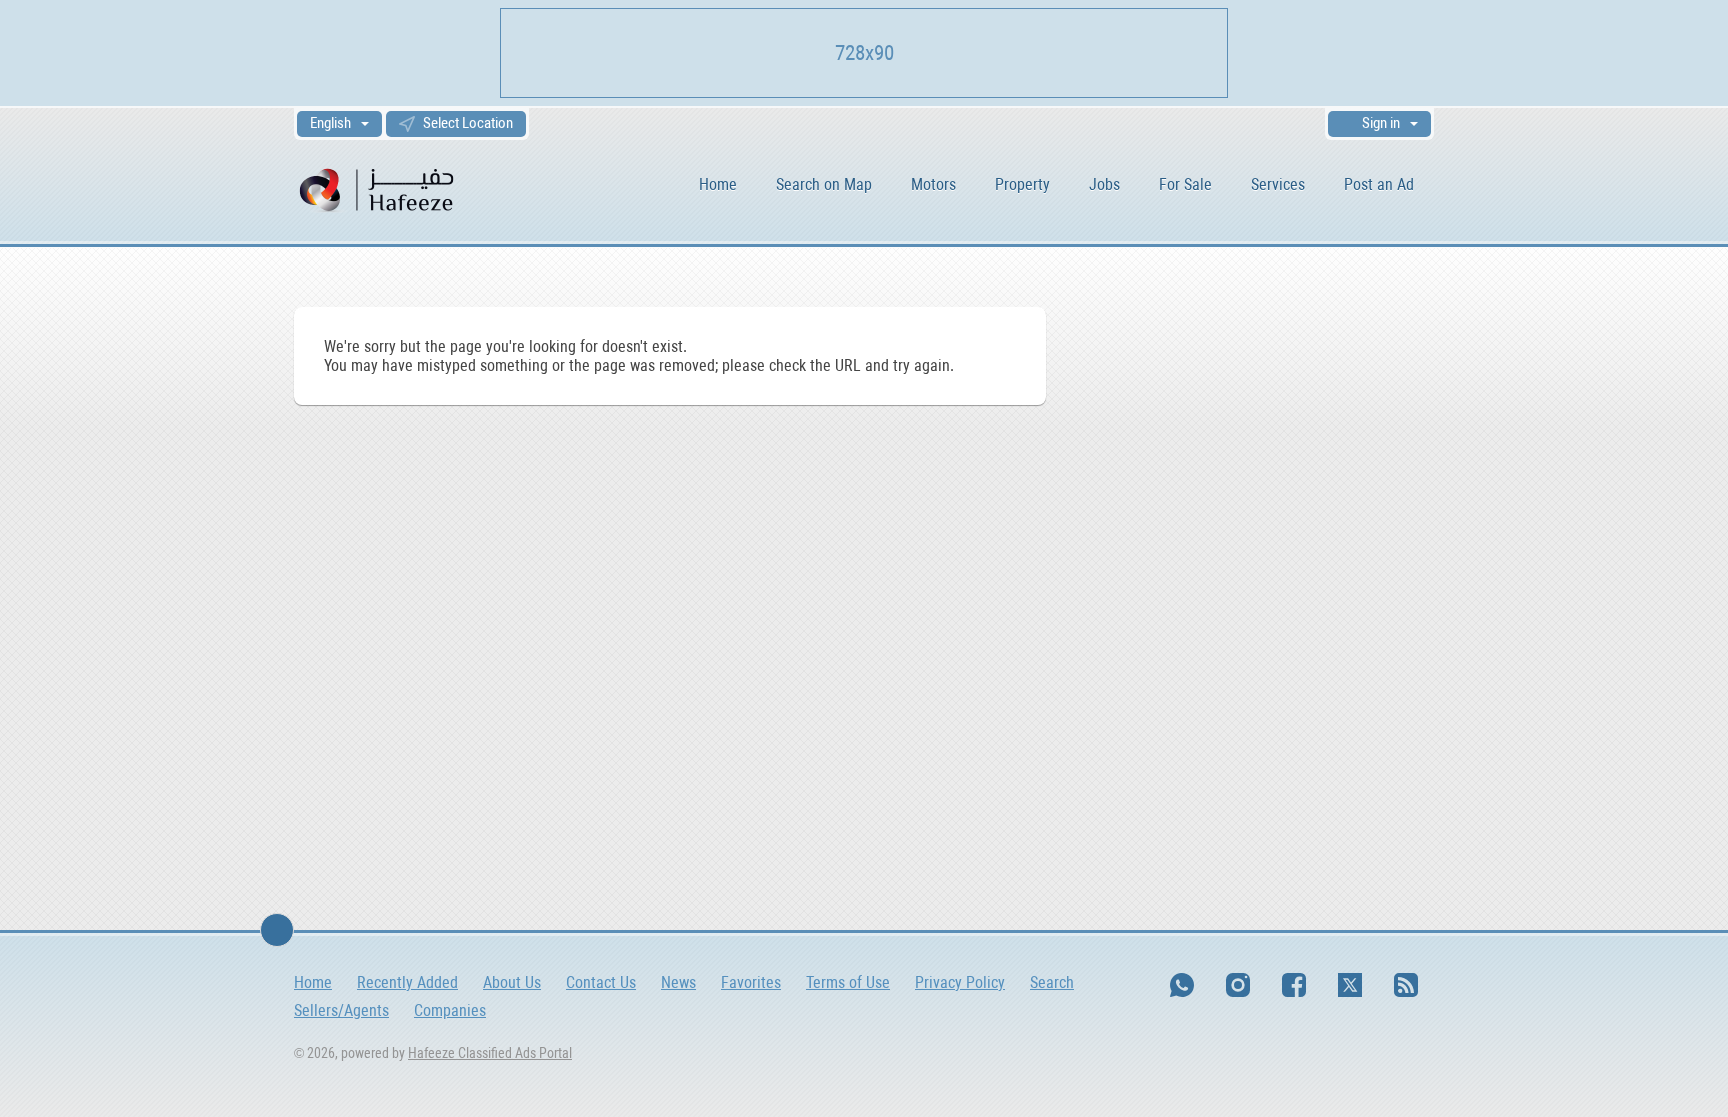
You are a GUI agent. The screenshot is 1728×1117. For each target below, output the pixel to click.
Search (1052, 982)
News (678, 982)
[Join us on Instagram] (1238, 985)
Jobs (1104, 184)
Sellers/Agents (341, 1010)
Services (1278, 184)
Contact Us (601, 982)
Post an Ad (1379, 184)
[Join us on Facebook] (1294, 985)
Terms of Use (848, 982)
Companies (450, 1010)
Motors (933, 184)
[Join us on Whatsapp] (1182, 985)
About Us (512, 982)
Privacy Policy (960, 982)
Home (718, 184)
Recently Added (407, 982)
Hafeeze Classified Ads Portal (490, 1053)
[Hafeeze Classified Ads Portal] (403, 188)
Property (1022, 184)
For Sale (1185, 184)
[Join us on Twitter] (1350, 985)
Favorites (751, 982)
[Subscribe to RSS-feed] (1406, 985)
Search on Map (824, 184)
